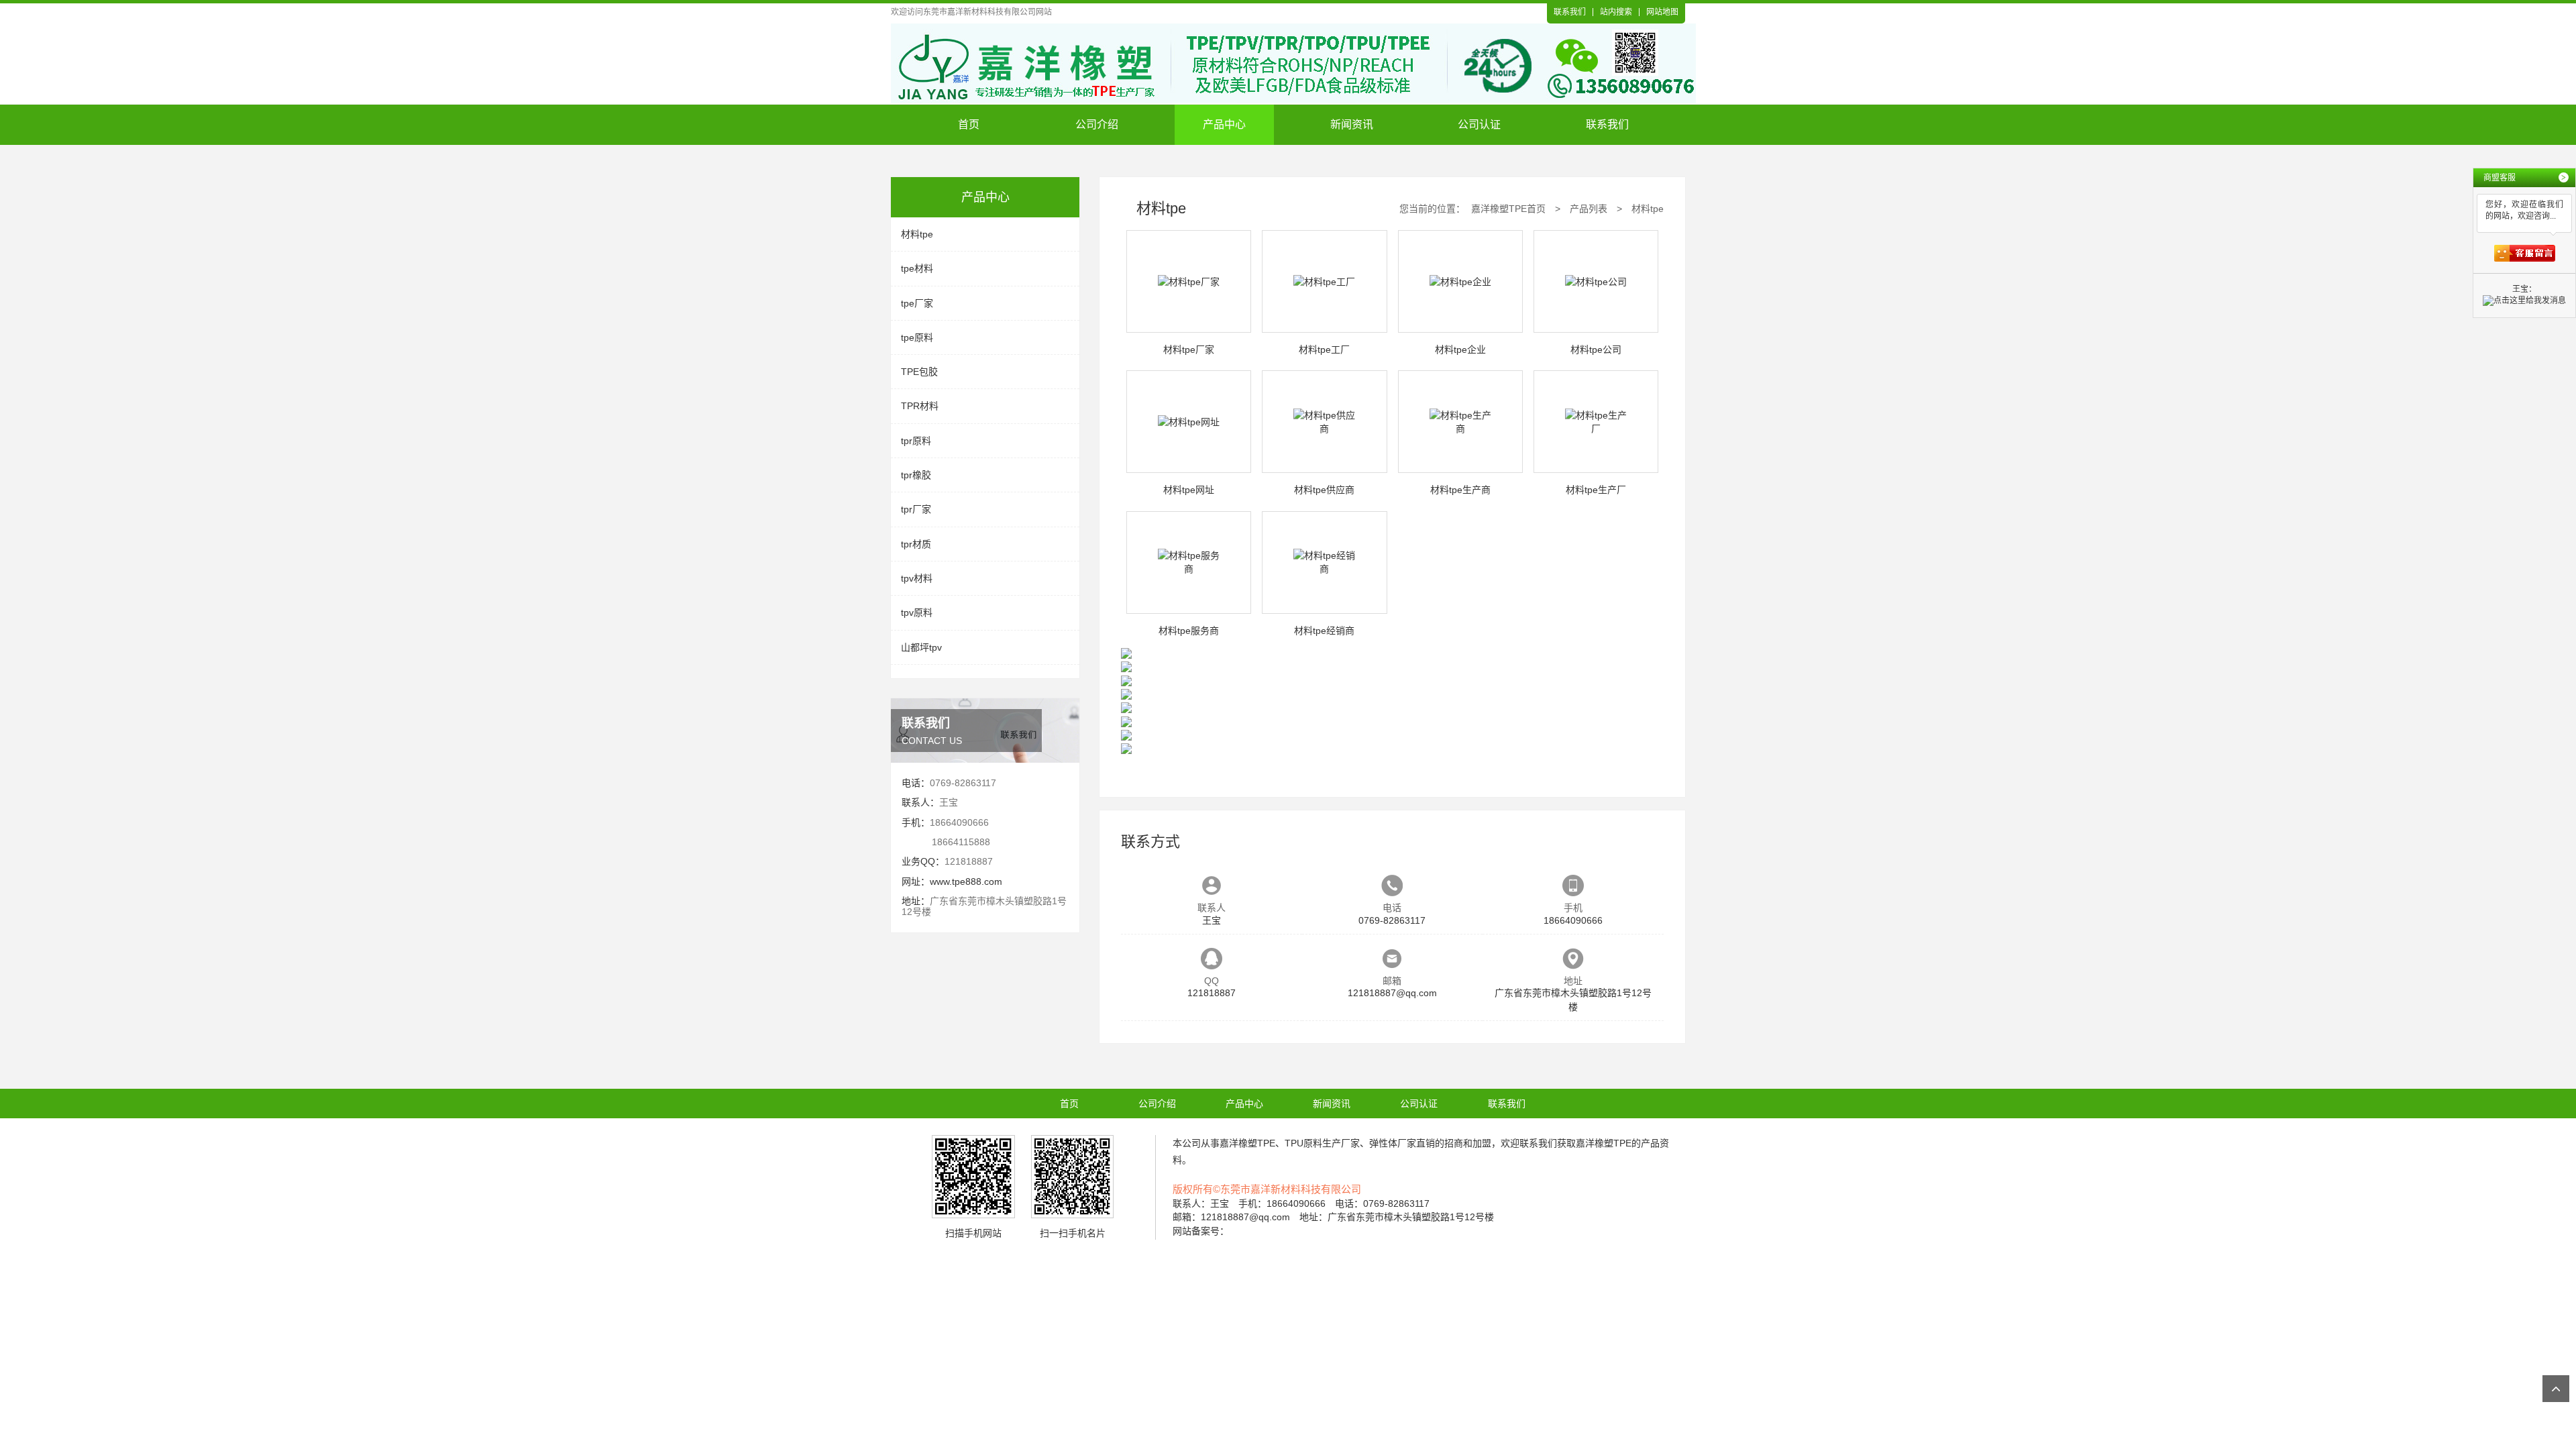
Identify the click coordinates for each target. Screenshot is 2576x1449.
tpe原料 (917, 337)
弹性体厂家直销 (1402, 1143)
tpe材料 (917, 268)
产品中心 (1224, 124)
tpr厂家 (916, 509)
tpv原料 (917, 612)
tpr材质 (916, 544)
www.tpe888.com (966, 881)
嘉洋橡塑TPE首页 (1508, 209)
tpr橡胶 (916, 475)
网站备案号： (1201, 1231)
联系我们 (1570, 12)
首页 (969, 124)
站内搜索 (1616, 12)
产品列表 (1589, 209)
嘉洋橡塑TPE (1247, 1143)
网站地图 (1662, 12)
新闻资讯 (1352, 124)
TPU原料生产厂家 (1322, 1143)
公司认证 (1479, 124)
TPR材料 (920, 406)
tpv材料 (917, 578)
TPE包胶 (919, 372)
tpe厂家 (917, 303)
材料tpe (917, 234)
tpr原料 (916, 441)
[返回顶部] (2556, 1389)
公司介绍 (1097, 124)
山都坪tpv (921, 647)
